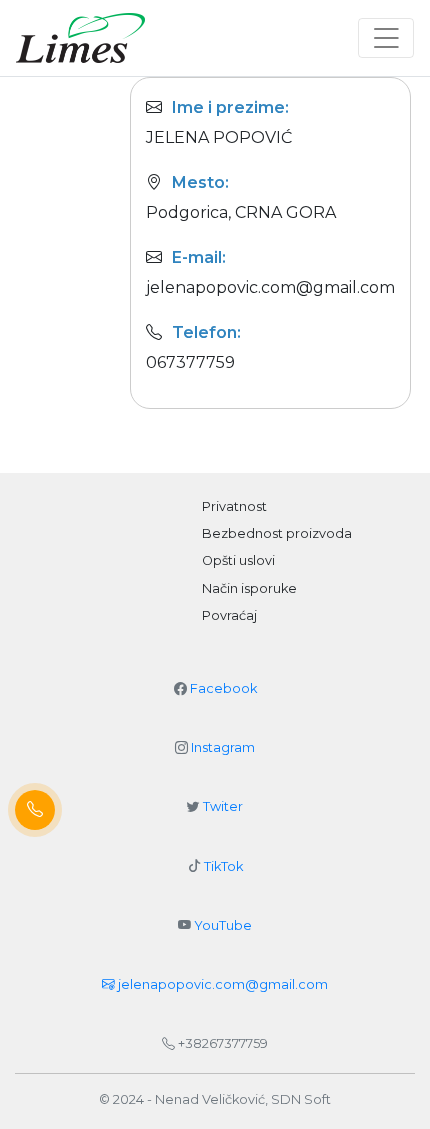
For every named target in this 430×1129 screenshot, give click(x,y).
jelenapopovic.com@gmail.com (221, 984)
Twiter (223, 806)
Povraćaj (229, 615)
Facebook (223, 688)
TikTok (223, 866)
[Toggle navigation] (386, 38)
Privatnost (234, 506)
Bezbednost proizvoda (277, 533)
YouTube (223, 925)
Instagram (223, 747)
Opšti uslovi (238, 560)
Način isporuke (249, 588)
